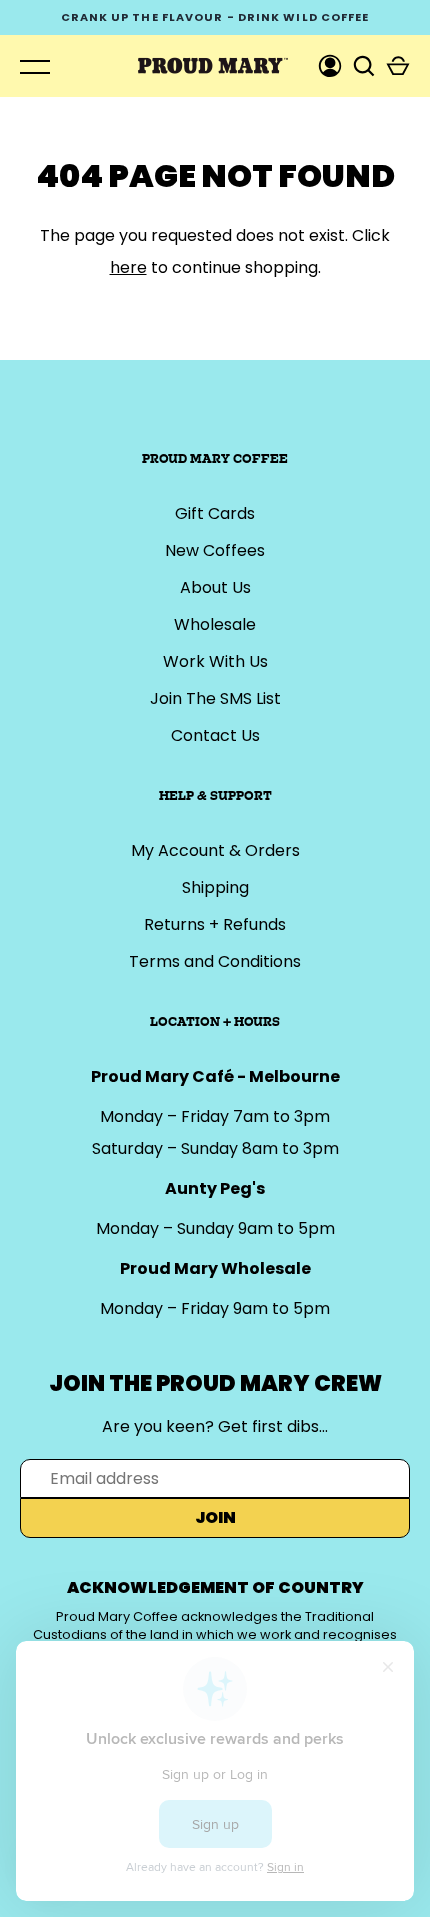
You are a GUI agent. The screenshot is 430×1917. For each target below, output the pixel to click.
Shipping (215, 887)
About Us (215, 587)
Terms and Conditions (215, 961)
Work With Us (215, 661)
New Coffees (215, 550)
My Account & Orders (215, 850)
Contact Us (215, 735)
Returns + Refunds (215, 924)
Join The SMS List (215, 698)
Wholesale (215, 624)
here (128, 267)
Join (215, 1517)
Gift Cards (215, 513)
